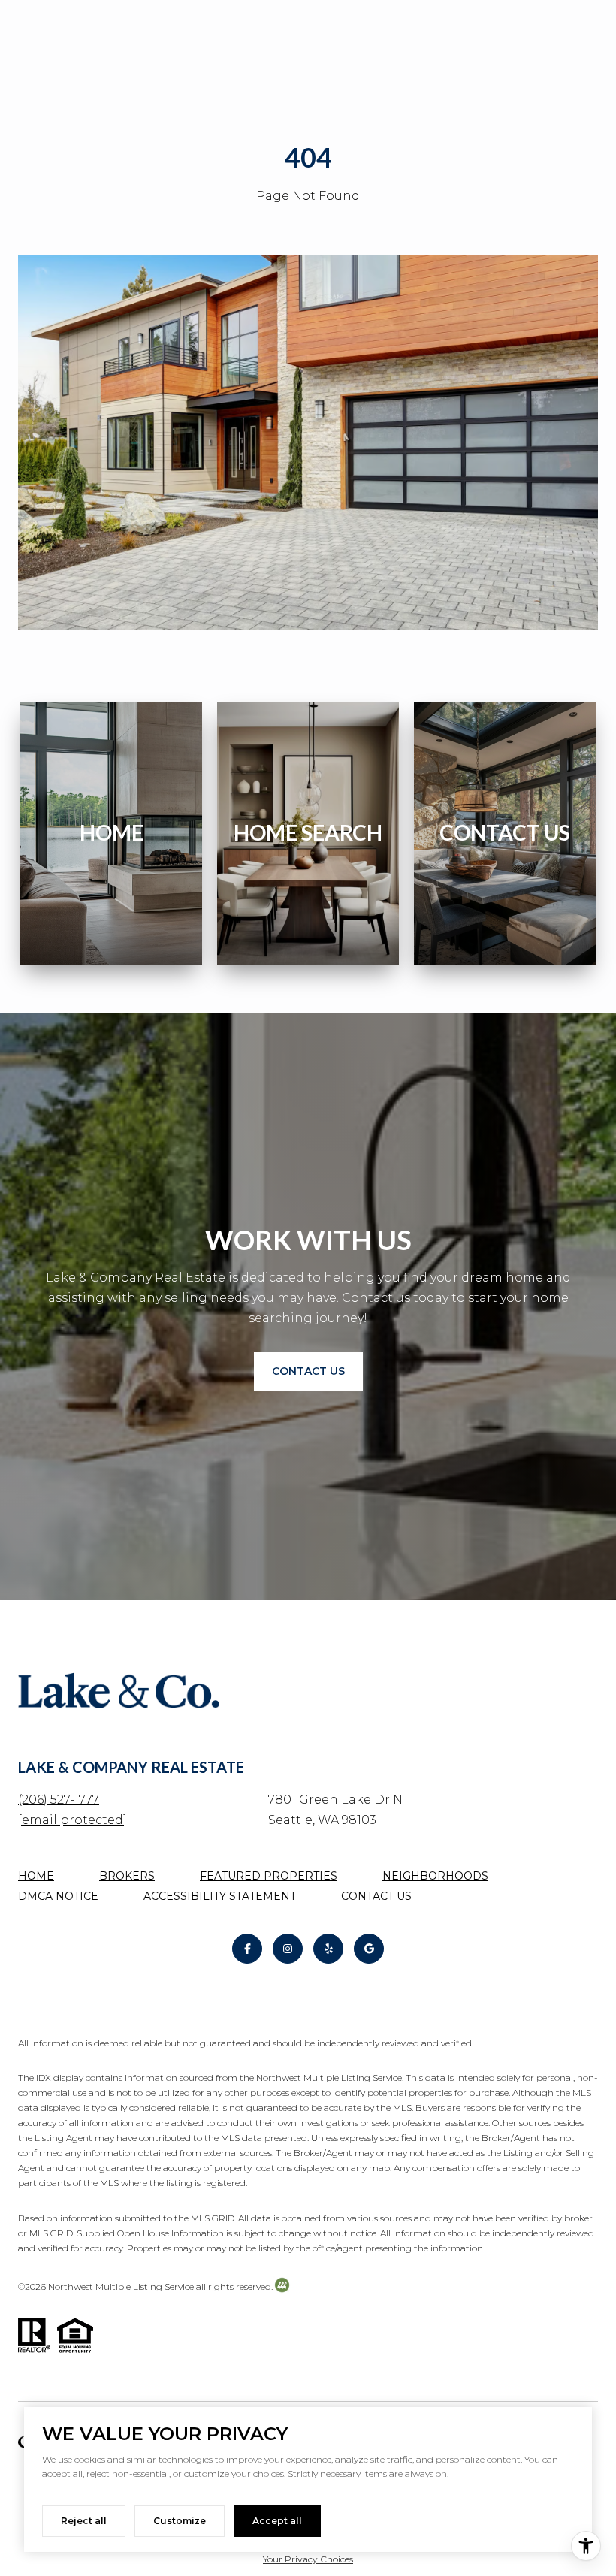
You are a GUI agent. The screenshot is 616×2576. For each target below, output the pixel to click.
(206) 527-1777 (59, 1800)
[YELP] (328, 1949)
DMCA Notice (58, 1896)
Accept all (277, 2521)
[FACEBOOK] (247, 1949)
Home (36, 1876)
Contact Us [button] (308, 1371)
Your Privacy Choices (308, 2559)
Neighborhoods (435, 1876)
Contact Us (376, 1896)
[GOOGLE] (369, 1949)
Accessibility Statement (220, 1896)
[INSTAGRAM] (288, 1949)
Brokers (127, 1876)
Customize (180, 2521)
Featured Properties (269, 1876)
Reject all (84, 2521)
